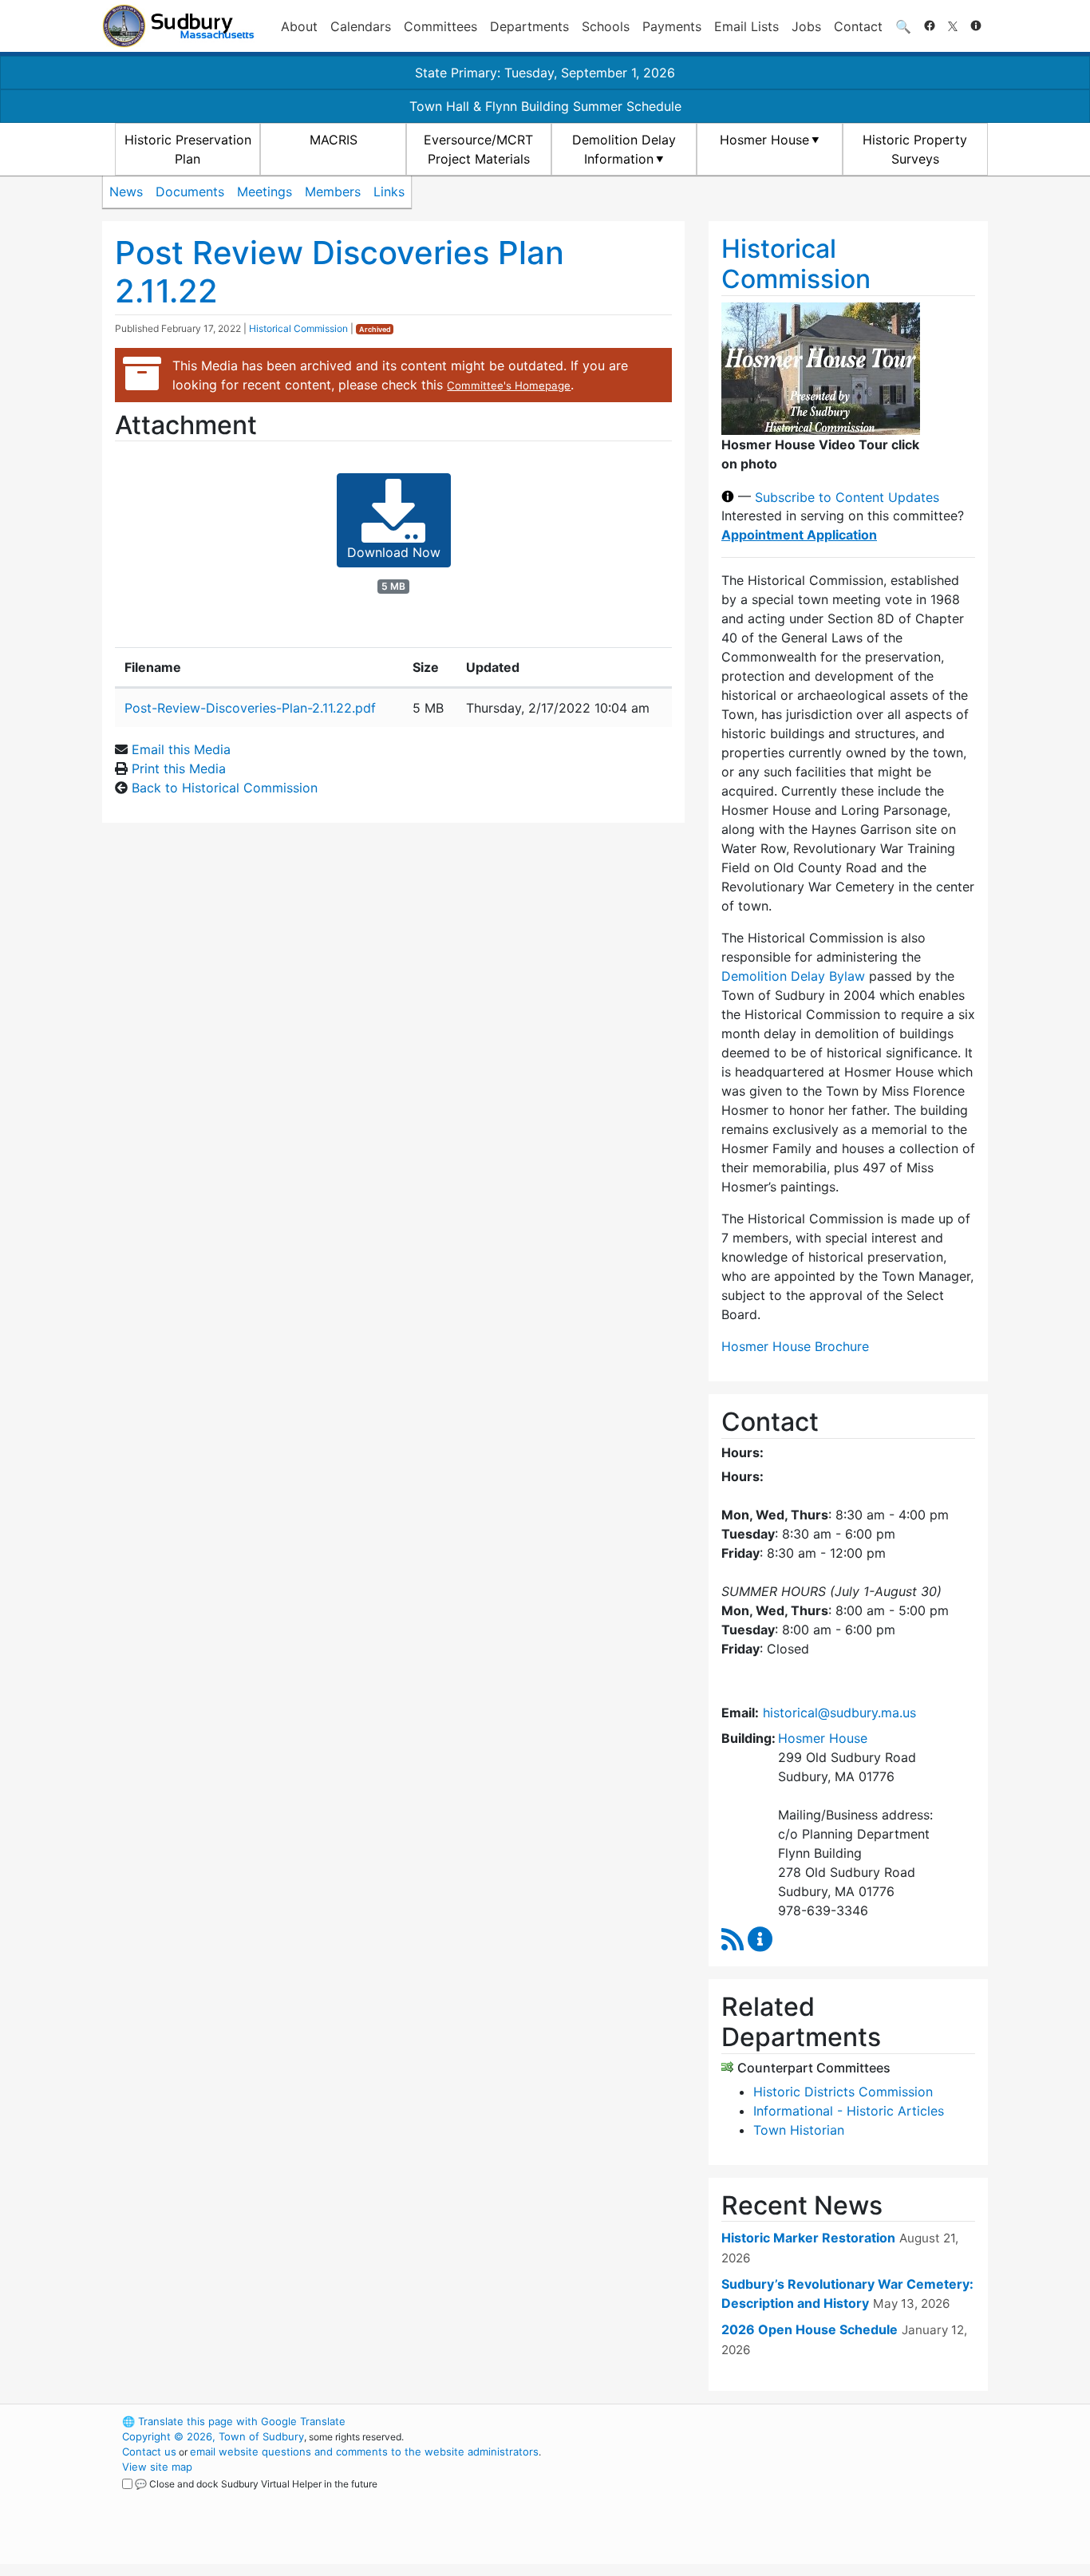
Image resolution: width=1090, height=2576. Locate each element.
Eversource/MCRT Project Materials (478, 149)
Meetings (265, 192)
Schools (606, 26)
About (299, 26)
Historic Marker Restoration (808, 2238)
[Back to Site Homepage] (178, 26)
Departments (529, 26)
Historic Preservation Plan (188, 149)
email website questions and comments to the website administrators (364, 2452)
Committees (440, 26)
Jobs (806, 26)
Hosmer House (764, 140)
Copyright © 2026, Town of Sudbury (213, 2436)
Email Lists (746, 26)
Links (389, 192)
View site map (157, 2467)
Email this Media (181, 749)
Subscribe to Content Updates (847, 496)
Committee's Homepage (509, 385)
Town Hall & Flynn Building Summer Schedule (545, 106)
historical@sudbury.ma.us (839, 1713)
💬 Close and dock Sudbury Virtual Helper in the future (256, 2484)
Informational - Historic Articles (849, 2111)
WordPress (773, 2421)
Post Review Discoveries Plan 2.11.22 (340, 272)
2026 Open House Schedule (810, 2329)
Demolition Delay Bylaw (793, 976)
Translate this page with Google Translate (234, 2421)
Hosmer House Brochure (795, 1346)
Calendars (361, 26)
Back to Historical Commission (225, 788)
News (126, 192)
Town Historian (799, 2130)
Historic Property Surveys (915, 149)
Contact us (149, 2452)
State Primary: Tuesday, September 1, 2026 (545, 73)
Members (333, 192)
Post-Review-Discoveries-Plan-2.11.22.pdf (250, 708)
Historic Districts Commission (843, 2092)
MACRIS (334, 140)
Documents (190, 192)
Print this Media (179, 768)
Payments (672, 26)
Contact (858, 26)
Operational (800, 2497)
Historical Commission (298, 328)
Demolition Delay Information (624, 149)
